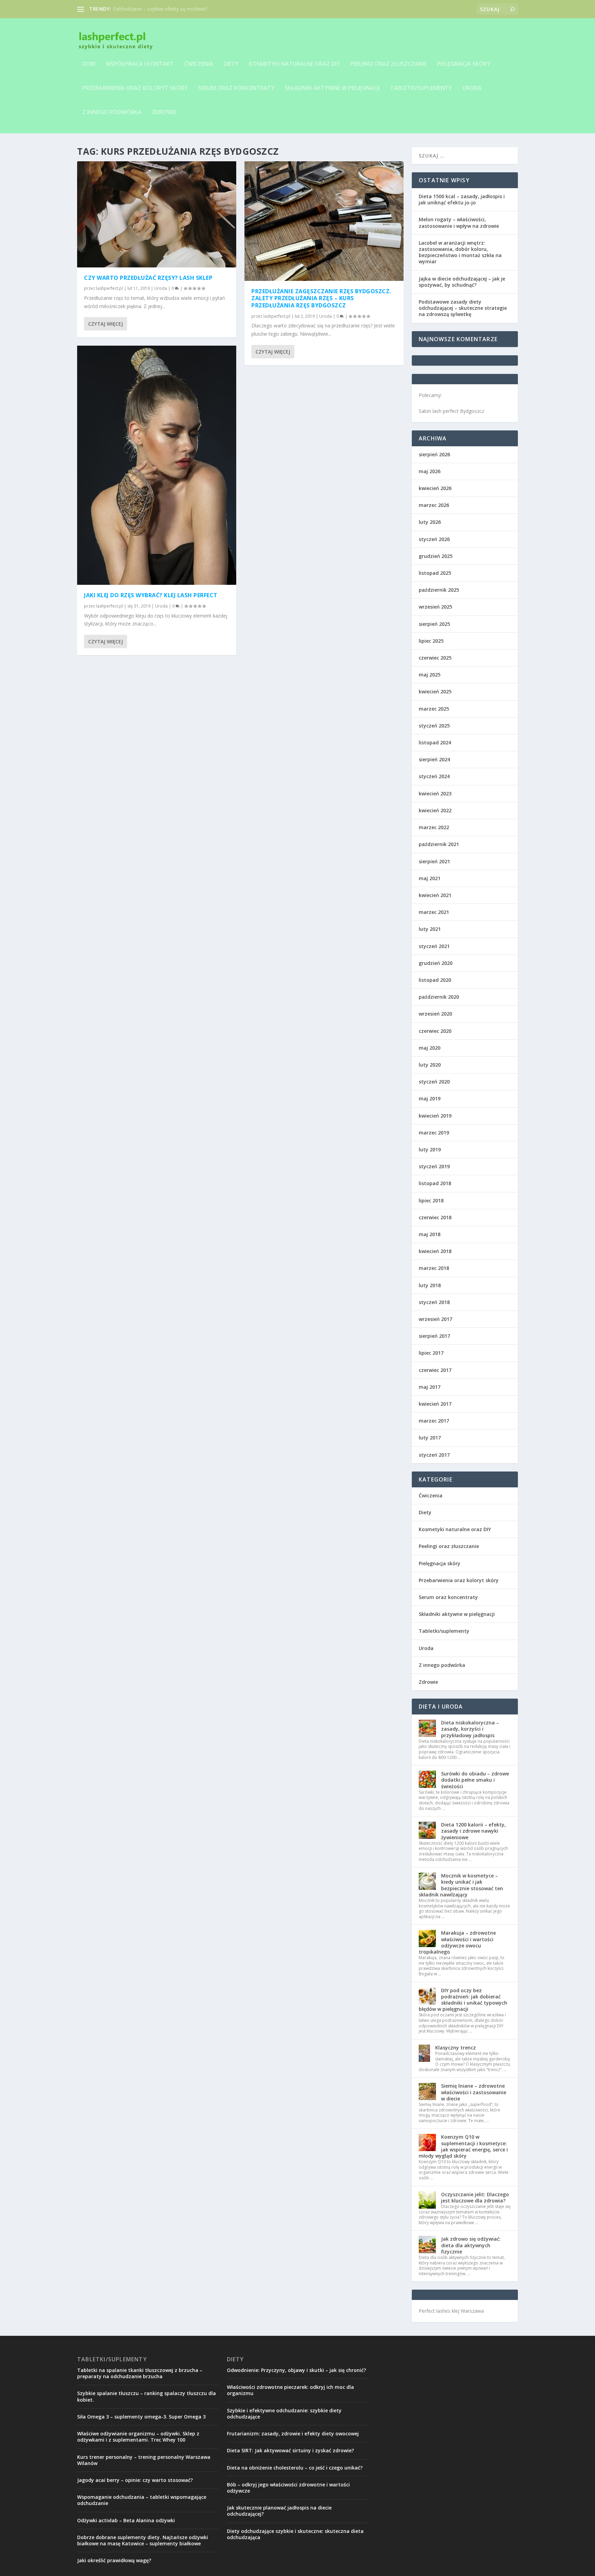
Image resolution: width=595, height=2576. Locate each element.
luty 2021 (430, 929)
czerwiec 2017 (435, 1370)
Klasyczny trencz (456, 2048)
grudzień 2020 (436, 963)
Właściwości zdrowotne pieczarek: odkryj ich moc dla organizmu (290, 2390)
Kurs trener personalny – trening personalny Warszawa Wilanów (144, 2460)
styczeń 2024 (434, 776)
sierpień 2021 (434, 861)
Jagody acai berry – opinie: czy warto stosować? (135, 2480)
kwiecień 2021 (435, 895)
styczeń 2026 (434, 539)
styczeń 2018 (434, 1302)
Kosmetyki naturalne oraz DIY (294, 64)
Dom (89, 64)
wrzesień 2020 (435, 1014)
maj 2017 (430, 1387)
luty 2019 (430, 1149)
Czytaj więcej (106, 324)
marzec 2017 (434, 1421)
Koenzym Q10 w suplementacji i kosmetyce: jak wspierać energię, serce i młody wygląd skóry (463, 2146)
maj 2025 (430, 675)
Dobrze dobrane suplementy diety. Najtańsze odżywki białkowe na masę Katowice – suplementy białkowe (143, 2540)
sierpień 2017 (434, 1336)
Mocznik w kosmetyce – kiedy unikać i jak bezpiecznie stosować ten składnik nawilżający (461, 1885)
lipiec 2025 (431, 641)
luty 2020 (430, 1065)
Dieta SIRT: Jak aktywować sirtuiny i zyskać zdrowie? (290, 2450)
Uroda (472, 88)
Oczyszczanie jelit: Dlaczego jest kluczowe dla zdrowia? (475, 2197)
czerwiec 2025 (435, 658)
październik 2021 (439, 844)
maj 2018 (430, 1234)
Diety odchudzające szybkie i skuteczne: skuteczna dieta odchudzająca (295, 2534)
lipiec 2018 (431, 1200)
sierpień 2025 (434, 624)
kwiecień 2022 (435, 810)
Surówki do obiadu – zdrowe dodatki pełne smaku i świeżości (475, 1780)
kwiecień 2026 (435, 488)
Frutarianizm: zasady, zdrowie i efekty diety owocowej (293, 2434)
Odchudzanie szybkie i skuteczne (149, 9)
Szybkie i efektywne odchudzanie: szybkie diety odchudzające (284, 2414)
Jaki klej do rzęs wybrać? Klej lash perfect (151, 595)
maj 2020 (430, 1048)
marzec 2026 (434, 505)
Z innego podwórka (112, 113)
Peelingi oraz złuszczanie (388, 64)
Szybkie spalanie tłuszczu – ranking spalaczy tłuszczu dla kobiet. (147, 2396)
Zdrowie (164, 113)
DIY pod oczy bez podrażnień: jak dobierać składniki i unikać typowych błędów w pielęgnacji (463, 2000)
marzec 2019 (434, 1133)
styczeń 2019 (434, 1166)
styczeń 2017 (434, 1455)
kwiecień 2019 (435, 1116)
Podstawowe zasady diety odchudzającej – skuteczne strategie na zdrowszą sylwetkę (463, 308)
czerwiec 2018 (435, 1217)
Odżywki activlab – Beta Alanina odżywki (126, 2520)
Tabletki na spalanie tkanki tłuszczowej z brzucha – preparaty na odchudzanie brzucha (140, 2373)
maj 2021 (430, 878)
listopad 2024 (435, 742)
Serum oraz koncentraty (236, 88)
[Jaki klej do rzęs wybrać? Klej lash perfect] (157, 465)
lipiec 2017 (431, 1353)
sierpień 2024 (434, 759)
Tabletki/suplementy (421, 88)
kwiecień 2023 (435, 793)
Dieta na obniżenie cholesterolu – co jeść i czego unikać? (295, 2468)
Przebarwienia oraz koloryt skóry (135, 88)
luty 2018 (430, 1285)
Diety (231, 64)
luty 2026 (430, 522)
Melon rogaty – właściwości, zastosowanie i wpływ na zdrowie (459, 222)
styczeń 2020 (434, 1082)
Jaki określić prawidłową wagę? (114, 2560)
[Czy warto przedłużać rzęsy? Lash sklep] (157, 214)
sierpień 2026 (434, 454)
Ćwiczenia (199, 64)
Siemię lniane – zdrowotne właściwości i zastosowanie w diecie (474, 2092)
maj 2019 (430, 1098)
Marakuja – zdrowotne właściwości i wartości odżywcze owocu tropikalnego (457, 1942)
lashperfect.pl (109, 288)
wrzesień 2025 (435, 607)
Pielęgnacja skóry (464, 64)
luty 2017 (430, 1438)
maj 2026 (430, 471)
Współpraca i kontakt (140, 64)
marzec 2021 (434, 912)
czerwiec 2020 (435, 1031)
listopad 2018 (435, 1183)
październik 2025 (439, 590)
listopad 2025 (435, 573)
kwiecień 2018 (435, 1251)
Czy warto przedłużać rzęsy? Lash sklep (148, 278)
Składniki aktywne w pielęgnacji (332, 88)
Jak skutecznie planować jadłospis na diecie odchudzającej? (279, 2511)
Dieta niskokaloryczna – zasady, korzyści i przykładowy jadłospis (470, 1729)
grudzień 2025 (436, 556)
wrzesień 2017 (435, 1319)
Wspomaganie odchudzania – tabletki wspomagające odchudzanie (142, 2500)
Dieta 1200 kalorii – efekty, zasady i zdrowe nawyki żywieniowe (473, 1831)
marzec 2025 (434, 709)
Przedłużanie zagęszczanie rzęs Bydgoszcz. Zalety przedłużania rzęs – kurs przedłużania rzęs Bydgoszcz (321, 298)
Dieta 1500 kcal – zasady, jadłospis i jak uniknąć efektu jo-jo (462, 199)
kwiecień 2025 (435, 691)
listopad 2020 (435, 980)
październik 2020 (439, 997)
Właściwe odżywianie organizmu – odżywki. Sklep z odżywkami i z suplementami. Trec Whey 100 (138, 2437)
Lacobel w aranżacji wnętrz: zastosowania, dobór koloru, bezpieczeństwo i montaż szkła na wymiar (460, 252)
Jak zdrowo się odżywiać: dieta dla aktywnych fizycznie (471, 2245)
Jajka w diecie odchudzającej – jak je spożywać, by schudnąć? (462, 282)
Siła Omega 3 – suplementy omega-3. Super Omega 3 (141, 2417)
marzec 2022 (434, 827)
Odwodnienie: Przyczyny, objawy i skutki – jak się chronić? (296, 2370)
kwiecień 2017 (435, 1404)
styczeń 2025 (434, 726)
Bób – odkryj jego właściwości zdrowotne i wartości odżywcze (288, 2488)
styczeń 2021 (434, 946)
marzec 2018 (434, 1268)
